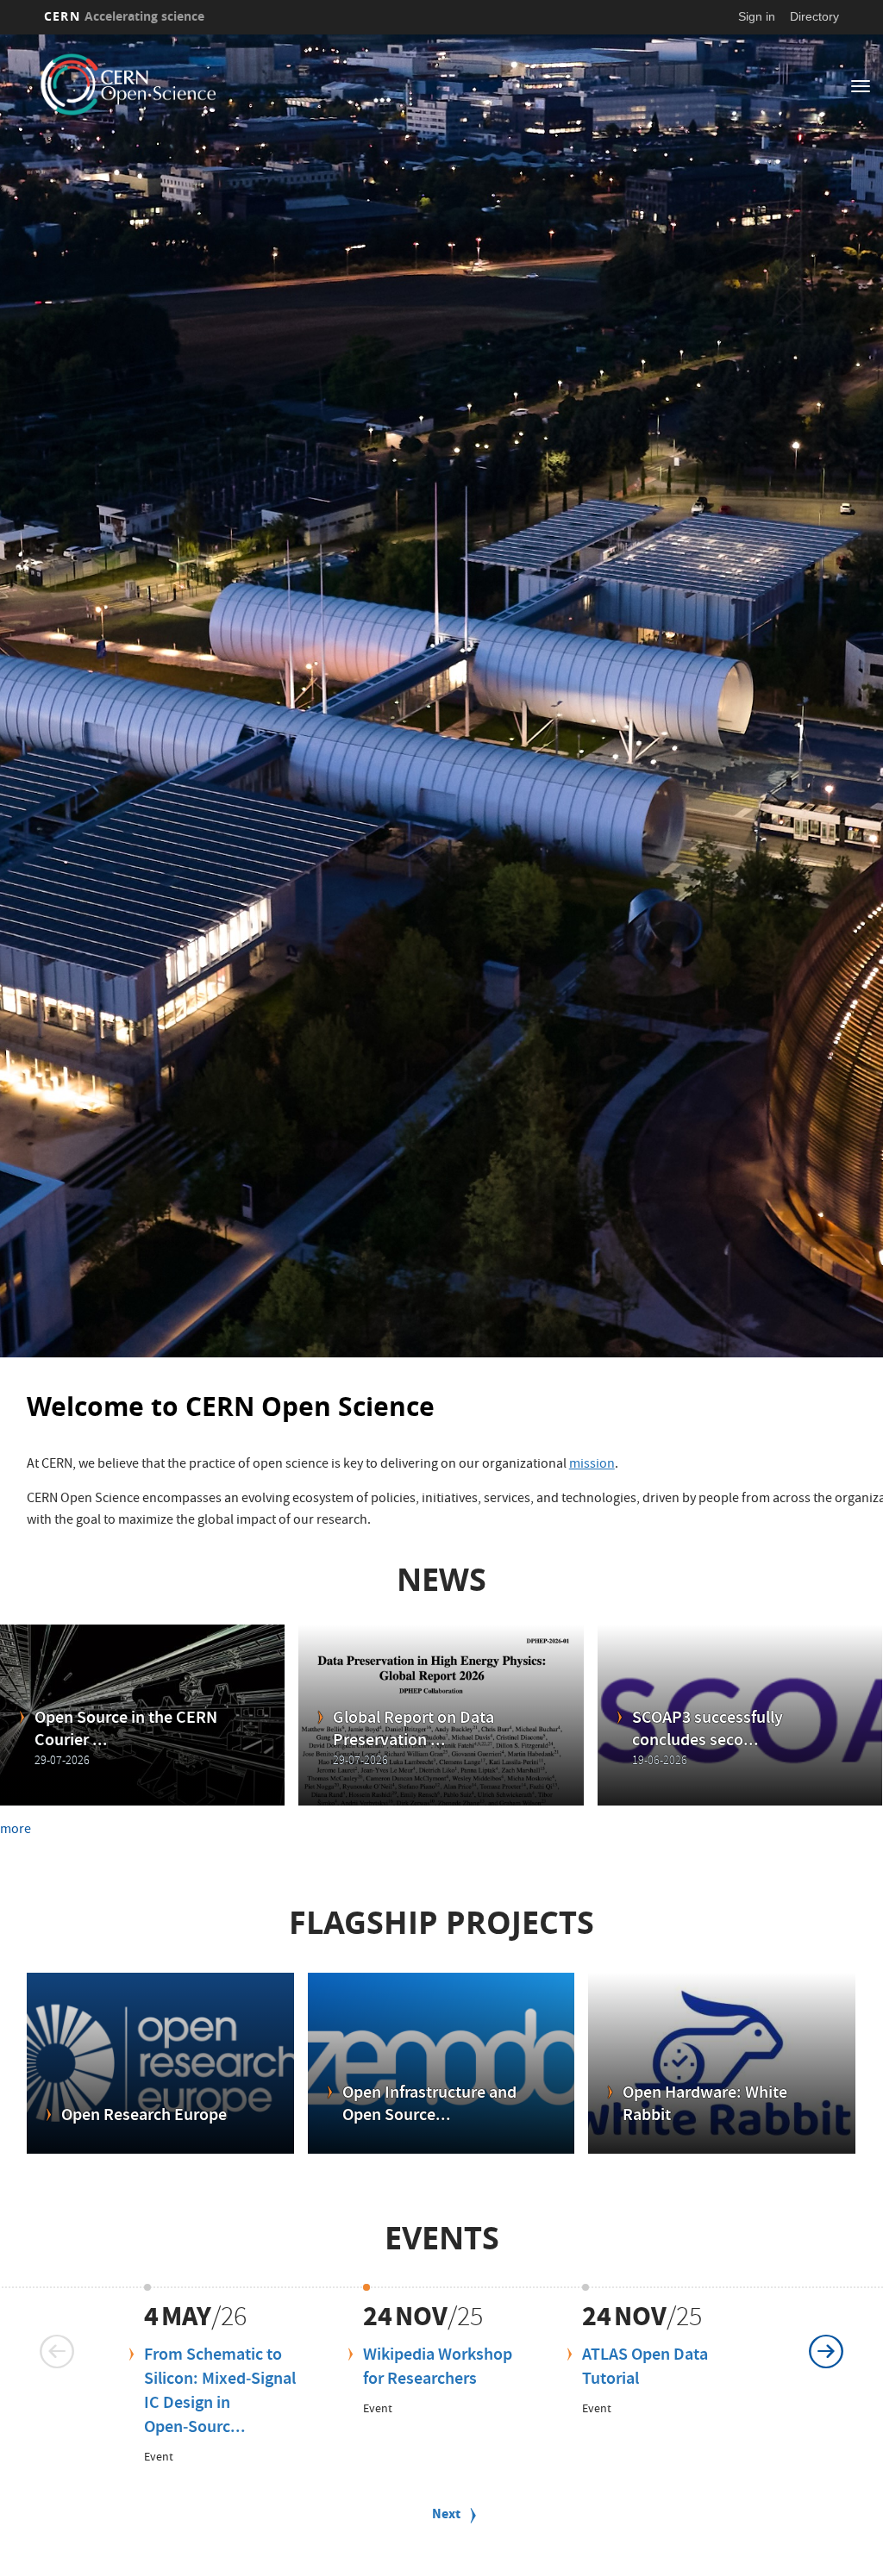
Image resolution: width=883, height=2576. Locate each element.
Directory (814, 16)
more (16, 1831)
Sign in (757, 16)
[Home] (199, 84)
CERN (124, 16)
